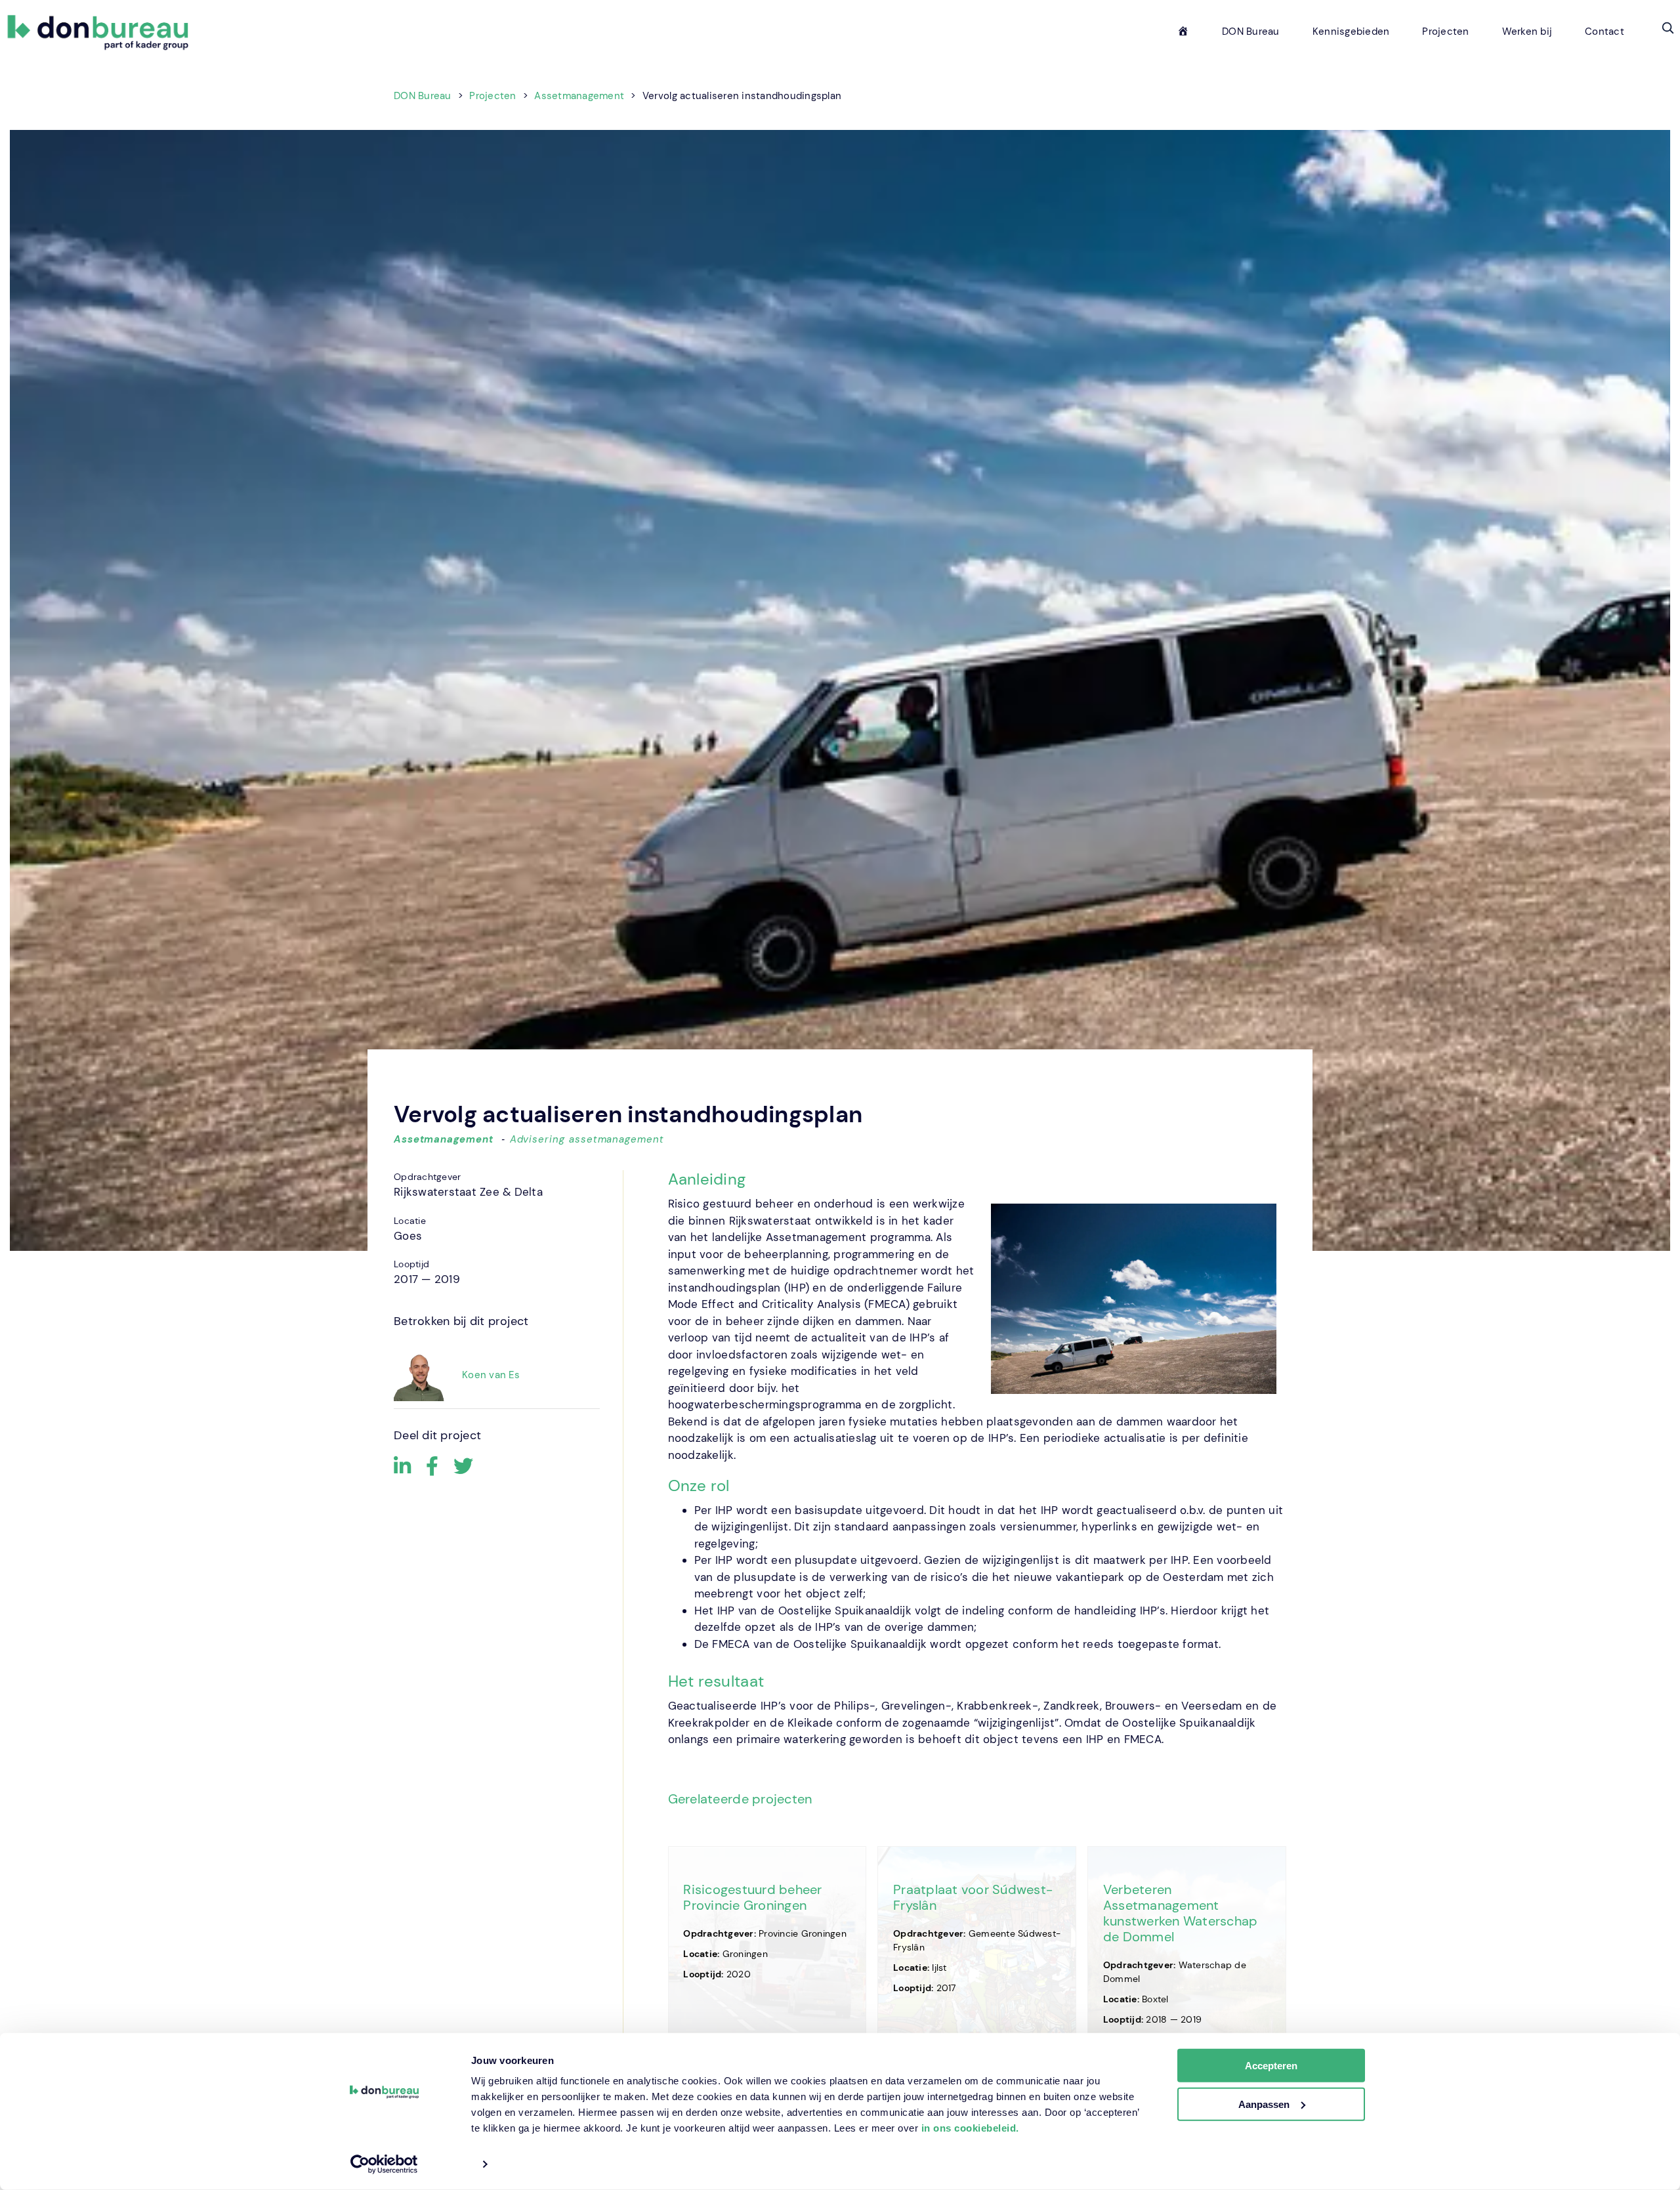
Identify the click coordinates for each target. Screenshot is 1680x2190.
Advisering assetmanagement (587, 1139)
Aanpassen (1264, 2104)
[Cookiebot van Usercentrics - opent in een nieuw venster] (384, 2164)
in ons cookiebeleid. (970, 2128)
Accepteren (1271, 2066)
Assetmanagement (444, 1139)
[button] (1668, 28)
